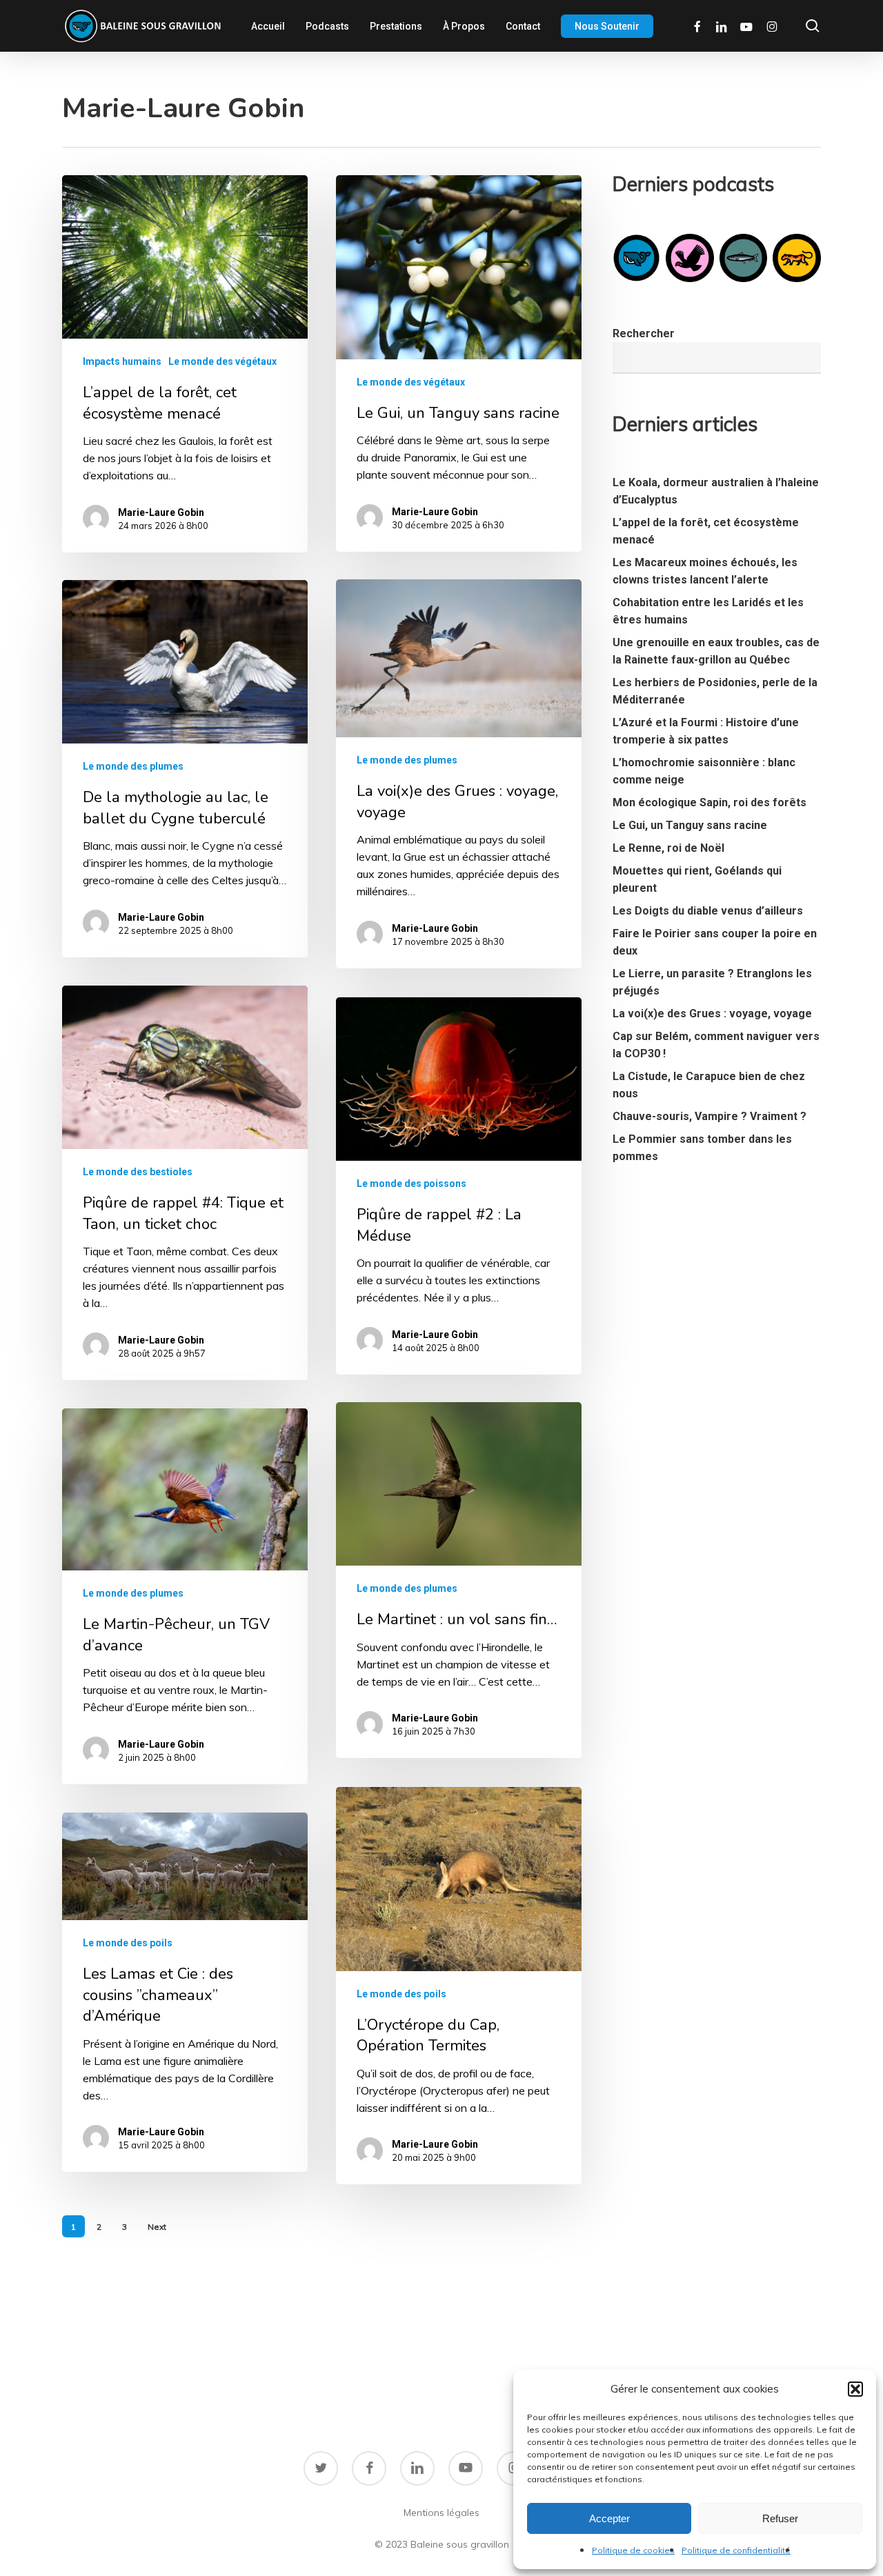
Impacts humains (122, 361)
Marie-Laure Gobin (161, 512)
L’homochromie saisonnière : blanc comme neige (704, 771)
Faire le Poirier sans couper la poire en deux (715, 942)
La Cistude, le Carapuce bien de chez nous (709, 1085)
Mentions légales (441, 2513)
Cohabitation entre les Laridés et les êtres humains (708, 611)
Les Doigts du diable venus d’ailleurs (708, 911)
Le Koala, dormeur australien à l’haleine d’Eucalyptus (716, 491)
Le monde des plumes (407, 760)
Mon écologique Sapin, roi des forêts (710, 802)
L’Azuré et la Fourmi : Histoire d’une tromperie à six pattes (706, 731)
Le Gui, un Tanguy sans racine (690, 825)
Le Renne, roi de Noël (668, 848)
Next (157, 2227)
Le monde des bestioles (138, 1172)
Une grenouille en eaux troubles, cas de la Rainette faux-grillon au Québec (716, 651)
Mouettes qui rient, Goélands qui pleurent (697, 879)
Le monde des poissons (411, 1184)
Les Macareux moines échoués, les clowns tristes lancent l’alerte (705, 571)
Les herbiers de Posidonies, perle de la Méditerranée (715, 691)
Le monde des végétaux (222, 361)
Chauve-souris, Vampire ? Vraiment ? (710, 1116)
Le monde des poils (401, 1994)
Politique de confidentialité (736, 2550)
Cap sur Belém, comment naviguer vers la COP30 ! (716, 1045)
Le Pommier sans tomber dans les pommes (702, 1148)
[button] (855, 2389)
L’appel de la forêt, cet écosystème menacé (706, 531)
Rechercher (644, 333)
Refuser (780, 2518)
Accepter (609, 2518)
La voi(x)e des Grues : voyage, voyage (712, 1014)
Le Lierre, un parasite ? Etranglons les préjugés (712, 982)
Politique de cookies (633, 2550)
